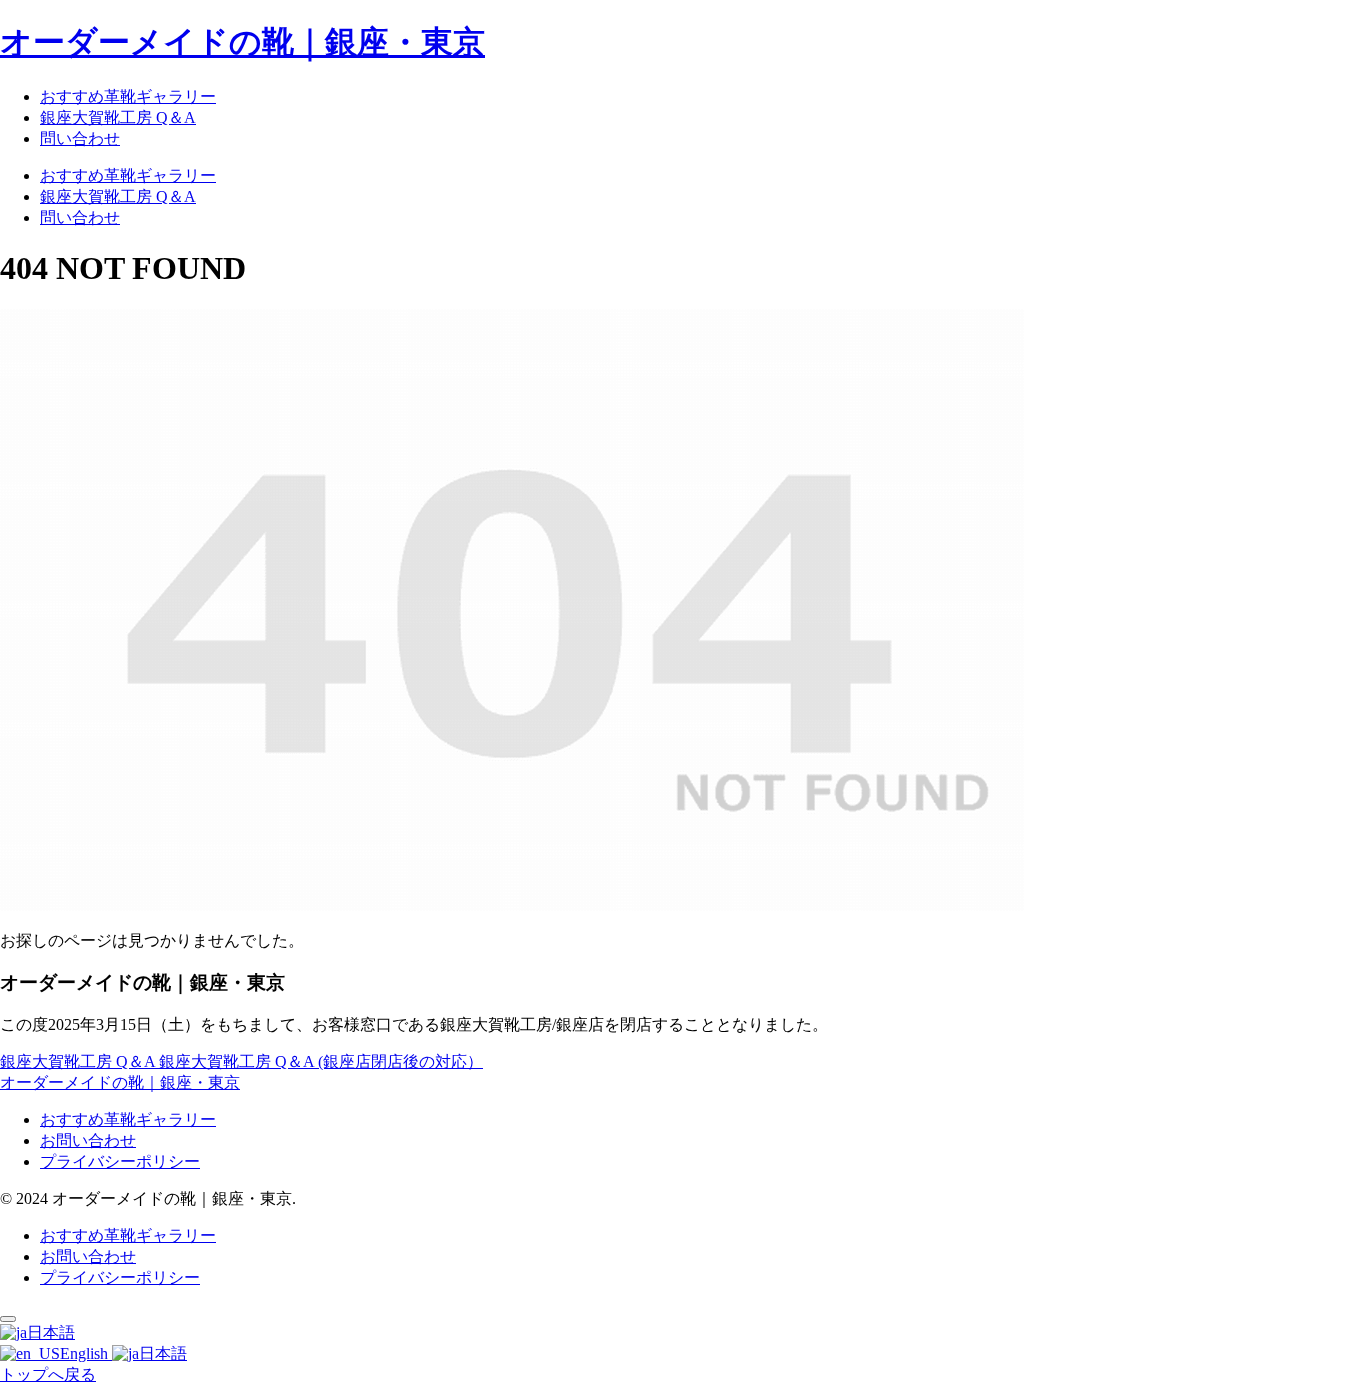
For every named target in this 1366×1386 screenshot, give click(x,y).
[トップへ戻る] (8, 1319)
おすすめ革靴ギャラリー (128, 1119)
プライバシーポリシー (120, 1161)
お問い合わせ (88, 1140)
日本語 (51, 1332)
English (86, 1353)
